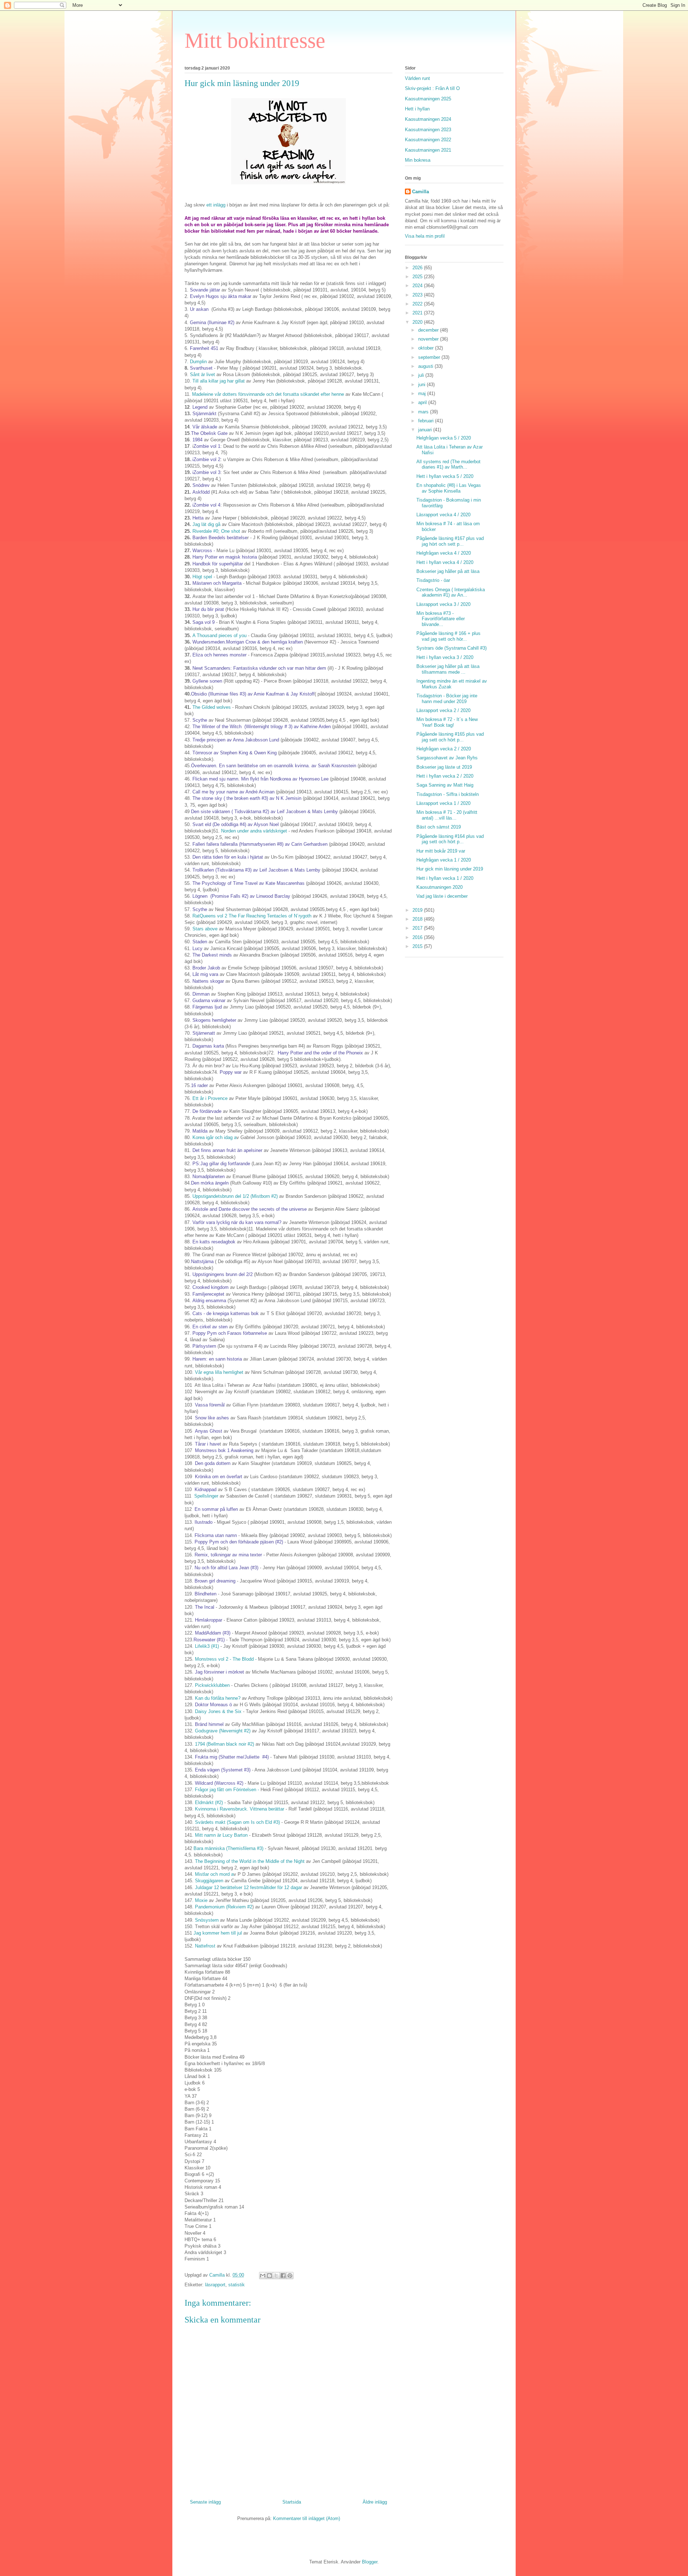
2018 (418, 919)
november (429, 339)
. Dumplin (198, 362)
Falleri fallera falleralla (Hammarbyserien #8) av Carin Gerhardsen (260, 844)
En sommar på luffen (216, 1509)
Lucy (197, 948)
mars (424, 412)
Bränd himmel (209, 1724)
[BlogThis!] (269, 2276)
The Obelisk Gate (209, 433)
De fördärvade (207, 1111)
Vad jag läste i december (442, 896)
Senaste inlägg (205, 2502)
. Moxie (200, 1900)
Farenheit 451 (204, 348)
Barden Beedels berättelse (220, 538)
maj (423, 393)
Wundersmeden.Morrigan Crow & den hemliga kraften (248, 642)
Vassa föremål (210, 1405)
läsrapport (215, 2285)
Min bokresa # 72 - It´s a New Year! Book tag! (447, 722)
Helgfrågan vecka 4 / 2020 (444, 553)
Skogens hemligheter (215, 1020)
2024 (418, 286)
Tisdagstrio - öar (433, 580)
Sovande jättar (205, 290)
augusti (426, 366)
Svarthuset (201, 368)
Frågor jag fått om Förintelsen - (227, 1790)
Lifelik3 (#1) (208, 1646)
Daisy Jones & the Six (218, 1711)
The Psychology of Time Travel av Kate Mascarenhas (248, 883)
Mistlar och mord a (214, 1874)
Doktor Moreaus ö (214, 1705)
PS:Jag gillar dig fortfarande (221, 1164)
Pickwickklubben (212, 1685)
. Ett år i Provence (209, 1098)
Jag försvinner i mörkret (220, 1672)
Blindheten (205, 1594)
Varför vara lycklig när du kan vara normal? (237, 1222)
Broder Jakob (206, 968)
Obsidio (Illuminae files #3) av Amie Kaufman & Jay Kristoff (253, 694)
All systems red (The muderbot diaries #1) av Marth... (448, 464)
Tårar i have (207, 1444)
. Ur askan (198, 309)
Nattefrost (205, 1946)
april (423, 402)
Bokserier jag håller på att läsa (448, 571)
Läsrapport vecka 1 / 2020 (443, 803)
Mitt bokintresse (255, 41)
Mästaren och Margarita (217, 583)
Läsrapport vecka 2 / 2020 (443, 710)
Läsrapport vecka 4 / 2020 (443, 515)
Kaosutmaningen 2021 (428, 150)
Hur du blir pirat (208, 609)
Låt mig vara (205, 974)
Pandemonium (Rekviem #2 (224, 1907)
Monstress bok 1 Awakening (224, 1450)
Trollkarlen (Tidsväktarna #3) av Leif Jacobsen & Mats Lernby (257, 870)
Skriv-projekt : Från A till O (432, 88)
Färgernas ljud (208, 1007)
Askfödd (201, 492)
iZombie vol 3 (206, 472)
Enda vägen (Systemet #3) (223, 1770)
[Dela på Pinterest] (290, 2276)
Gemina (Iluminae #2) (212, 322)
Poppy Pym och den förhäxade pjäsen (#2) (239, 1542)
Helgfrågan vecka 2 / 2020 (444, 749)
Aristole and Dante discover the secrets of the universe (250, 1209)
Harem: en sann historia (217, 1359)
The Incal (205, 1607)
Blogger (370, 2562)
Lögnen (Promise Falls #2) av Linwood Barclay (241, 896)
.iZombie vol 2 (206, 459)
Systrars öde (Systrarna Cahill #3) (451, 648)
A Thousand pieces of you (219, 635)
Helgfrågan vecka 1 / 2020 (444, 860)
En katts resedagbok (214, 1242)
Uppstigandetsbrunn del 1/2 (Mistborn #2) (236, 1196)
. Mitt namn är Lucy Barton (221, 1835)
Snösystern (207, 1920)
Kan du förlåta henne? (218, 1698)
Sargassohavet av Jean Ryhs (447, 758)
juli (422, 375)
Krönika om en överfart (218, 1477)
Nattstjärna (202, 1261)
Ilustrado (204, 1522)
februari (427, 421)
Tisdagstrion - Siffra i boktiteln (448, 794)
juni (422, 385)
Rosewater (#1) (209, 1640)
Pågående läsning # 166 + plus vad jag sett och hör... (448, 636)
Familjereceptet (209, 1294)
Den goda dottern (213, 1463)
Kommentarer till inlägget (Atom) (307, 2518)
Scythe (200, 720)
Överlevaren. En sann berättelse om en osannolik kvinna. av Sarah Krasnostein (274, 766)
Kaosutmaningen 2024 (428, 119)
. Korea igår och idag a (213, 1137)
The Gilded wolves (212, 707)
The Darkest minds (212, 955)
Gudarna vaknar (209, 1000)
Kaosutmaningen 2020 (439, 887)
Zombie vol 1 (207, 446)
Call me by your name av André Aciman (234, 792)
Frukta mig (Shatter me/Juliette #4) (232, 1757)
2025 (418, 277)
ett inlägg (216, 205)
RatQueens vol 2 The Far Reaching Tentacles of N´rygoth (253, 916)
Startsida (292, 2502)
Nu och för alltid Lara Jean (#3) (226, 1568)
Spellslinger (207, 1496)
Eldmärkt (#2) (209, 1802)
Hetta (198, 518)
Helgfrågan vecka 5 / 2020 (444, 438)
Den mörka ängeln (210, 1183)
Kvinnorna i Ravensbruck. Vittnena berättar (240, 1809)
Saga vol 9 (204, 622)
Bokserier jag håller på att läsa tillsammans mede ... (448, 669)
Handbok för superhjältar (218, 564)
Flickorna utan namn (216, 1535)
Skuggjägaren (209, 1881)
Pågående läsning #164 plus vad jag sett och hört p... (450, 839)
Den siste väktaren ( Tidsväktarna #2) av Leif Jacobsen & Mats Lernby (265, 812)
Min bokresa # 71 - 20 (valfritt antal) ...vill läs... (447, 815)
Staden (200, 942)
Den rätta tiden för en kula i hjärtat (228, 857)
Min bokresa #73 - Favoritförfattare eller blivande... (441, 619)
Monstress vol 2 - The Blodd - (226, 1659)
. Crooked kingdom (209, 1287)
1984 (197, 440)
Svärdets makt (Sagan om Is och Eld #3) (238, 1822)
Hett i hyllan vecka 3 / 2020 (445, 657)
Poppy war (231, 1072)
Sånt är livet (202, 374)
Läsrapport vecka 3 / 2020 (443, 604)
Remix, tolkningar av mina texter (228, 1555)
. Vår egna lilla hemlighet (218, 1372)
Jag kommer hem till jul (218, 1933)
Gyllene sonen (207, 681)
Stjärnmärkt (204, 414)
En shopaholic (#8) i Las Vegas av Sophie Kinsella (449, 488)
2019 (418, 910)
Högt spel (203, 577)
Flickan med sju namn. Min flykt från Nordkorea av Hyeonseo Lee (261, 779)
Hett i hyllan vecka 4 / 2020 (445, 562)
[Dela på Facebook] (283, 2276)
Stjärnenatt (204, 1033)
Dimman (202, 994)
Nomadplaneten (209, 1176)
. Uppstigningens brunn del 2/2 (221, 1274)
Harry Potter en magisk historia (225, 557)
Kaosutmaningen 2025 (428, 99)
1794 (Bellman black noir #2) (225, 1744)
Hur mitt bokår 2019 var (441, 851)
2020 (418, 322)
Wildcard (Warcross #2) (219, 1783)
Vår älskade (206, 427)
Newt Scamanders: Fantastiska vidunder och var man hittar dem (260, 668)
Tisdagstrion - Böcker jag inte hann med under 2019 (447, 699)
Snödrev (201, 485)
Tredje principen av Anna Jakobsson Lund (236, 740)
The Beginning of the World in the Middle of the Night (250, 1861)
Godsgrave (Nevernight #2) (223, 1731)
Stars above (206, 929)
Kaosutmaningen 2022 (428, 140)
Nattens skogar (208, 981)
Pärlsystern (205, 1346)
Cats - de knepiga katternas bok (225, 1313)
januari (426, 430)
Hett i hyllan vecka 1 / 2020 (445, 878)
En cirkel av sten (211, 1327)
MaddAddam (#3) (213, 1633)
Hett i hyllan (417, 109)
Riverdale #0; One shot (217, 531)
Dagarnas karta (208, 1046)
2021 (418, 313)
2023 (418, 295)
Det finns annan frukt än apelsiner (228, 1150)
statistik (236, 2285)
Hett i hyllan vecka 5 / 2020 (445, 476)
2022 (418, 304)
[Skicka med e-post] (263, 2276)
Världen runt (417, 78)
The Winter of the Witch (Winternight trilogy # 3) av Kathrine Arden (262, 727)
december (429, 330)
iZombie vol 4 (206, 505)
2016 (418, 937)
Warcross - (204, 551)
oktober (427, 348)
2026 (418, 268)
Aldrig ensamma (209, 1301)
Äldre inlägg (375, 2502)
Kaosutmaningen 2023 (428, 130)
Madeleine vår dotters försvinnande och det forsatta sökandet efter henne (267, 394)
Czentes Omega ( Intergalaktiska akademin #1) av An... (451, 592)
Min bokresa (418, 160)
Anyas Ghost (209, 1431)
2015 (418, 946)
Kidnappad (206, 1489)
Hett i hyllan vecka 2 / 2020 (445, 776)
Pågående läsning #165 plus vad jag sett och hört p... (450, 737)
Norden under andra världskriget (254, 831)
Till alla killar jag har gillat (219, 381)
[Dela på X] (276, 2276)
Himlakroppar (209, 1620)
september (430, 357)
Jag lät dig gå (206, 524)
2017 (418, 928)
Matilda (200, 1131)
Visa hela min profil (425, 236)
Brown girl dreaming (216, 1581)
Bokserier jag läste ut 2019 (444, 767)
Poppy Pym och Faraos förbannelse (229, 1333)
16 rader (199, 1085)
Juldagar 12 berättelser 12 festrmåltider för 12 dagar (249, 1887)
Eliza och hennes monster (219, 655)
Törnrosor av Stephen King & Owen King (235, 753)
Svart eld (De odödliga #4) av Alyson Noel (236, 824)
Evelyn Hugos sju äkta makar (221, 296)
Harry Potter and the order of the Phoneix (320, 1053)
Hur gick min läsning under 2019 (450, 869)
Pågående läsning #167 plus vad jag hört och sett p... (450, 541)
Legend (200, 407)
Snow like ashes (212, 1418)
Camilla (421, 192)
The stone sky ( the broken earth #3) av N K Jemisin (247, 798)
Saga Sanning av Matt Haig (445, 785)
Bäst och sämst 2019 (439, 827)
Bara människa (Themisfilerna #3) (228, 1848)
